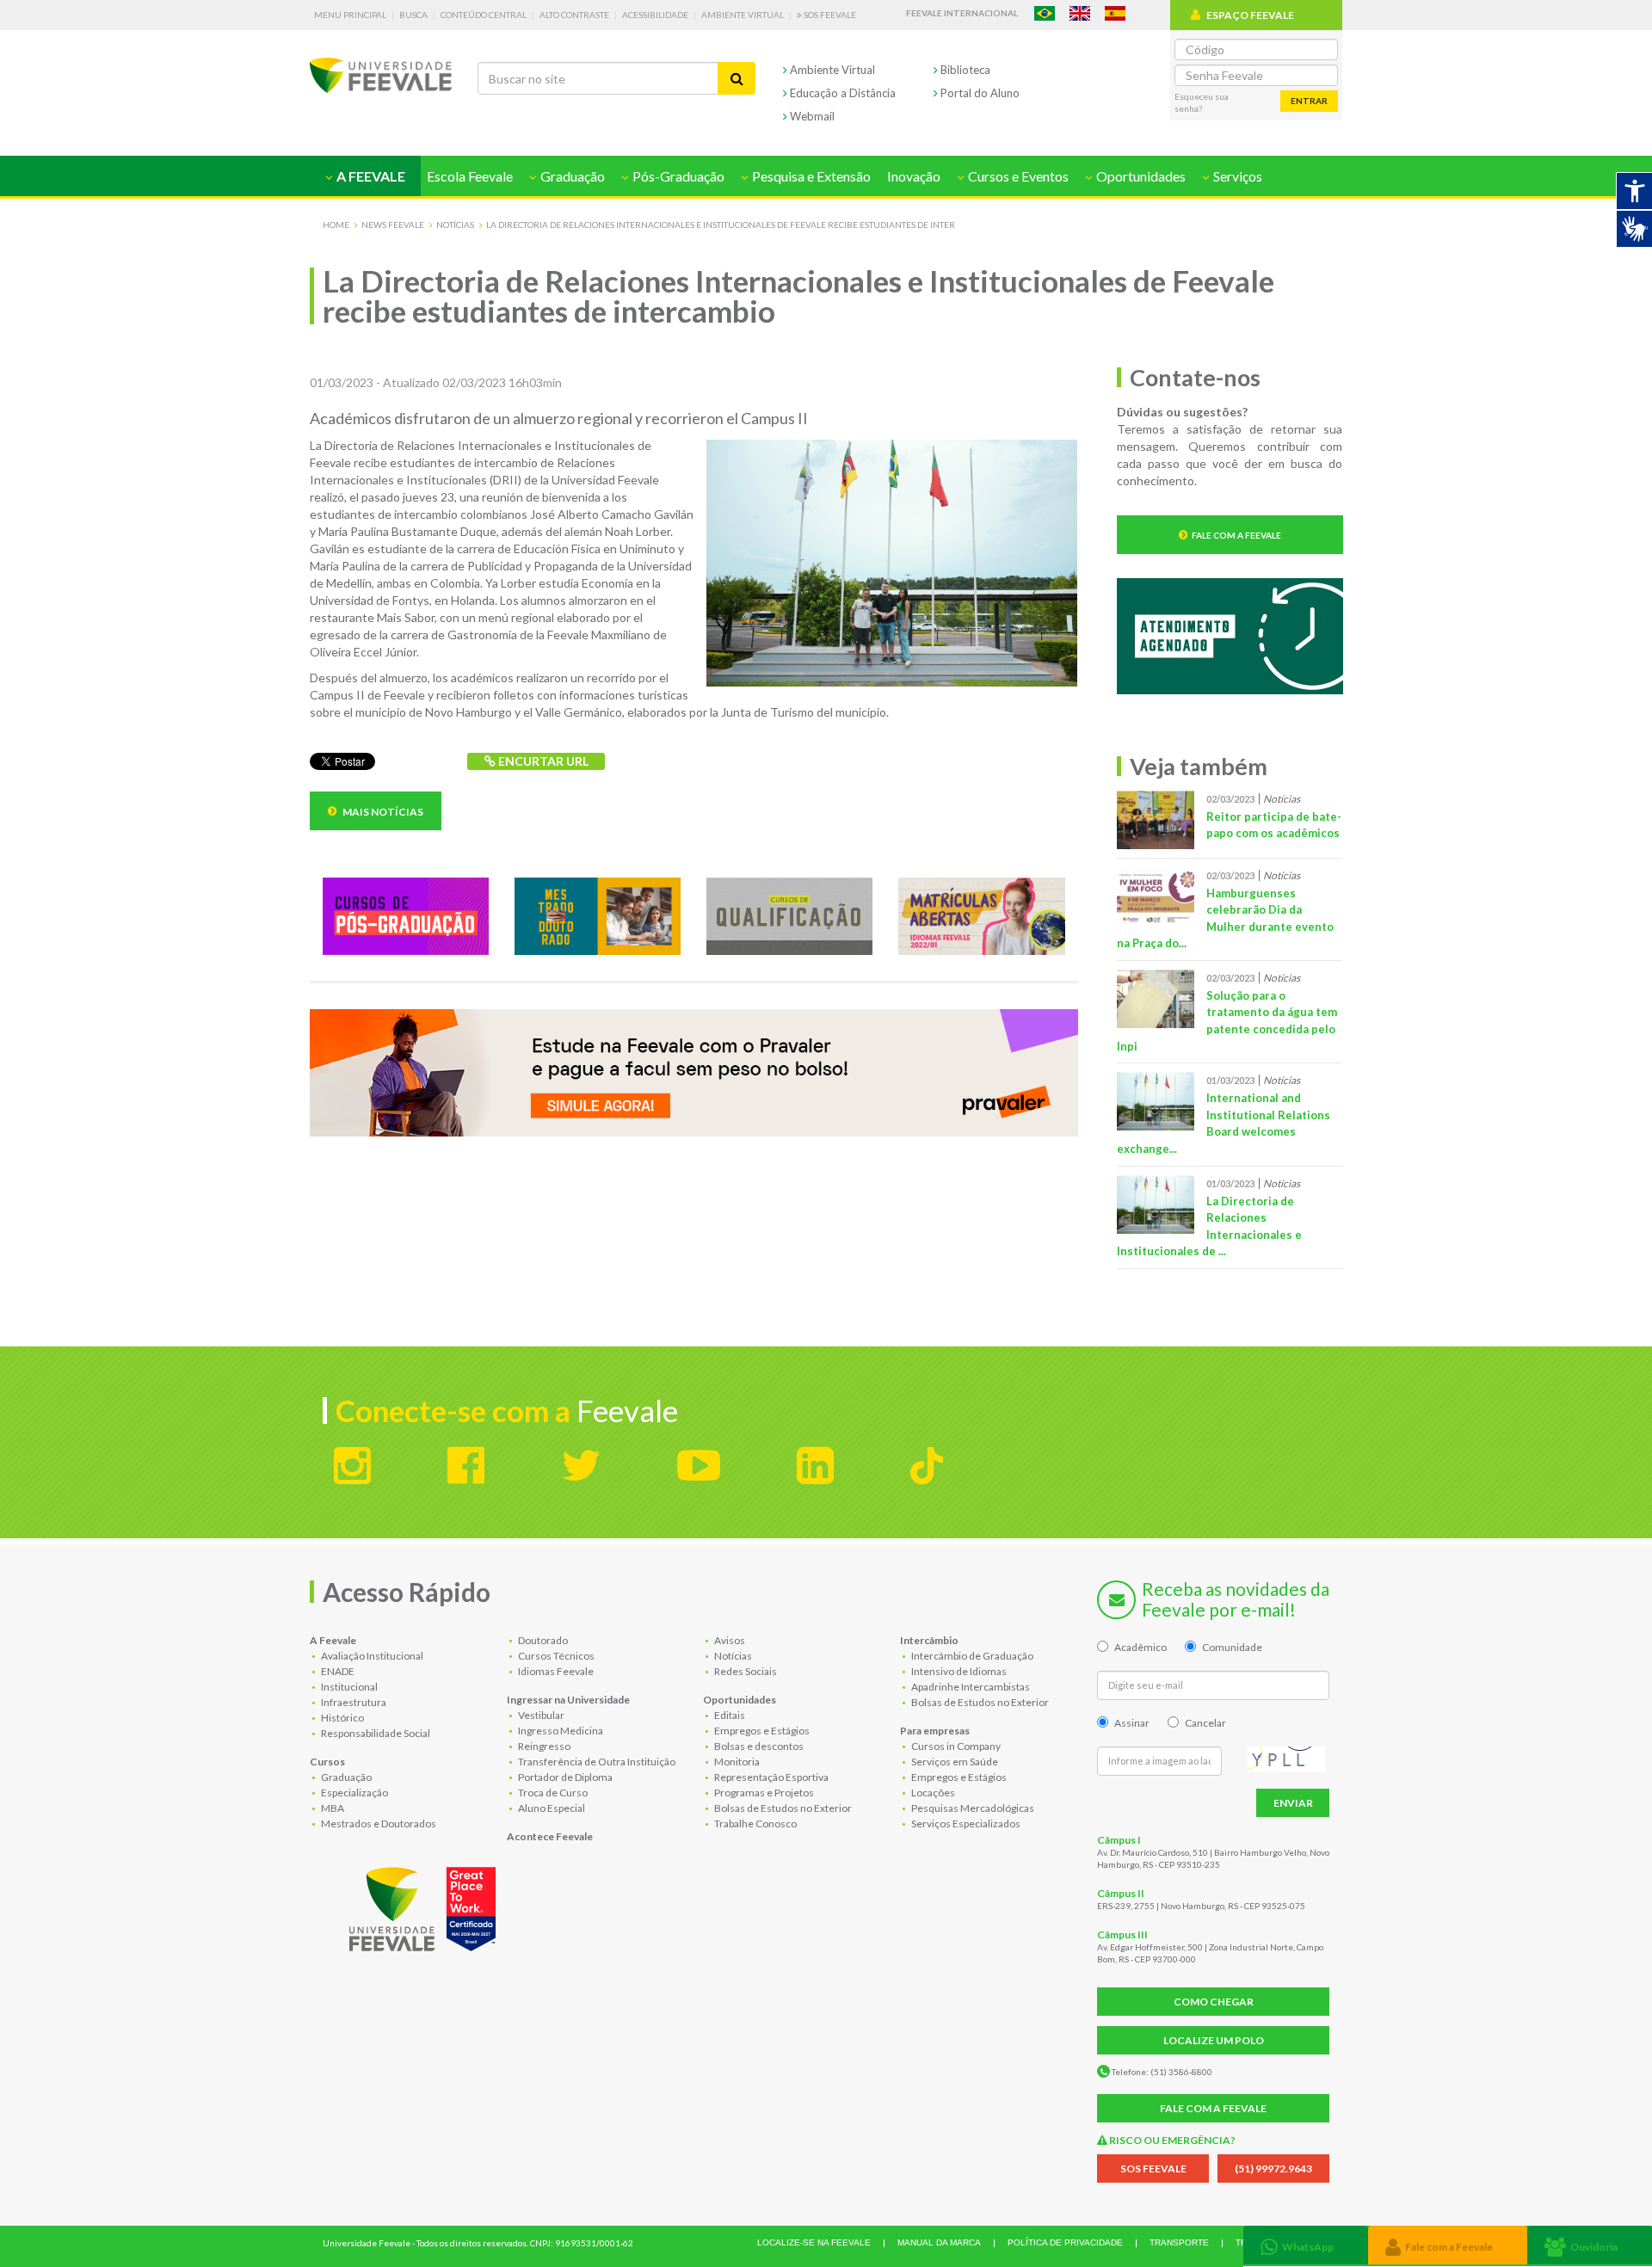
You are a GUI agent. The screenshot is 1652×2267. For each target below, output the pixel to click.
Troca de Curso (552, 1793)
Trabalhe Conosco (755, 1823)
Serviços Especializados (965, 1823)
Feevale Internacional (962, 13)
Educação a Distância (841, 93)
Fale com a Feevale (1236, 535)
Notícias (455, 225)
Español (1115, 13)
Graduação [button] (571, 176)
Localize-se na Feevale (814, 2242)
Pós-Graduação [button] (677, 176)
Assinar (1132, 1723)
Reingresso (543, 1746)
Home (336, 225)
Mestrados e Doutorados (378, 1823)
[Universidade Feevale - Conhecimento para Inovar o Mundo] (425, 1905)
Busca (413, 15)
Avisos (729, 1640)
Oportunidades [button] (1140, 176)
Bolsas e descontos (758, 1746)
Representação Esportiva (771, 1777)
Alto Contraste (574, 15)
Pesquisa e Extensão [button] (810, 176)
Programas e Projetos (763, 1793)
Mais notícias (382, 812)
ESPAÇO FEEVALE (1250, 15)
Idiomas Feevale (555, 1671)
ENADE (337, 1671)
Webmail (811, 116)
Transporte (1179, 2242)
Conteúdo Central (484, 15)
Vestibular (540, 1715)
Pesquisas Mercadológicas (972, 1808)
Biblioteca (964, 70)
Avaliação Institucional (371, 1656)
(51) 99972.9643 (1273, 2168)
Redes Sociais (745, 1671)
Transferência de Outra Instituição (596, 1762)
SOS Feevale (829, 15)
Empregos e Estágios (761, 1731)
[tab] (1306, 2245)
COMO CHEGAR (1214, 2002)
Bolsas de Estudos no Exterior (782, 1808)
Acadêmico (1140, 1647)
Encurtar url (542, 761)
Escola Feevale (470, 176)
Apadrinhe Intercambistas (970, 1687)
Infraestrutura (353, 1702)
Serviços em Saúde (954, 1762)
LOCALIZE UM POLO (1214, 2040)
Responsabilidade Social (375, 1733)
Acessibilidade (655, 15)
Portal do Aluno (979, 93)
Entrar (1309, 101)
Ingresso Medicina (560, 1731)
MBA (332, 1808)
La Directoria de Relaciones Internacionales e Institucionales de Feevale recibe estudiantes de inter (721, 225)
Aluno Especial (551, 1808)
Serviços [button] (1236, 176)
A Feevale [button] (370, 176)
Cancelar (1205, 1723)
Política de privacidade (1065, 2242)
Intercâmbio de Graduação (971, 1656)
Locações (932, 1793)
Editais (729, 1715)
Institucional (348, 1687)
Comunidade (1232, 1647)
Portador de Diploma (564, 1777)
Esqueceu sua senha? (1202, 102)
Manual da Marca (939, 2242)
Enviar (1293, 1803)
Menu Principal (350, 15)
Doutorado (542, 1640)
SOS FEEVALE (1153, 2168)
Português (1045, 13)
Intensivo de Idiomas (958, 1671)
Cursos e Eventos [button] (1017, 176)
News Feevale (393, 225)
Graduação (345, 1777)
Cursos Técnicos (555, 1656)
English (1080, 13)
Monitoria (736, 1762)
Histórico (342, 1718)
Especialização (354, 1793)
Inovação (914, 176)
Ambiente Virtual (743, 15)
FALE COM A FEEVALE (1213, 2108)
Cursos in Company (955, 1746)
